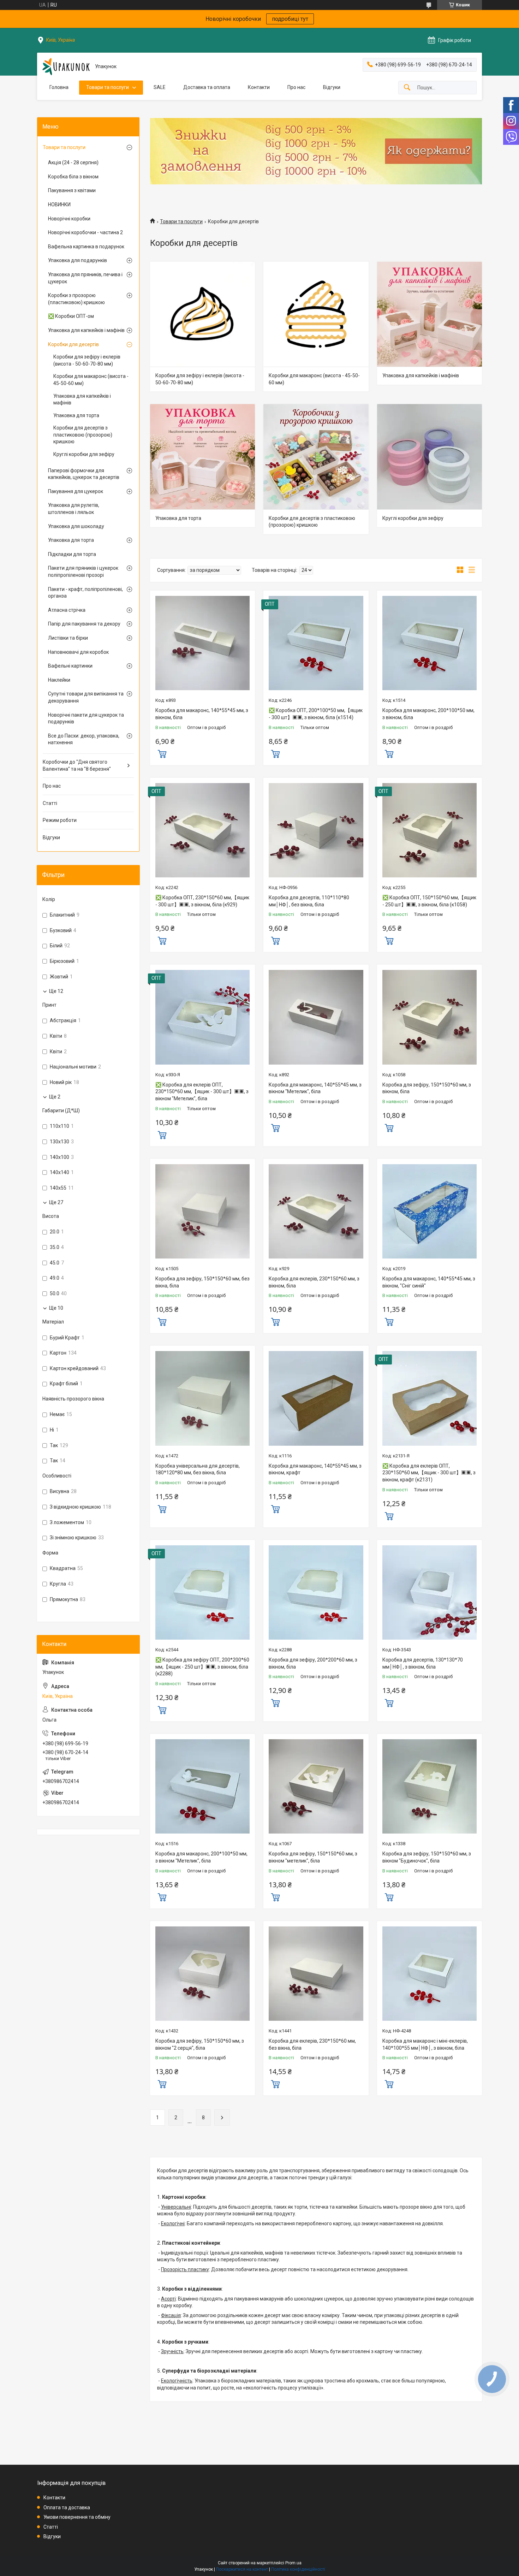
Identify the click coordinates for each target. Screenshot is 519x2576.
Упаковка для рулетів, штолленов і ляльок (74, 509)
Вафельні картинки (70, 666)
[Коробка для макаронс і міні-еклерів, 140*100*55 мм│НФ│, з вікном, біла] (429, 1974)
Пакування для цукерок (76, 491)
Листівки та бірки (68, 638)
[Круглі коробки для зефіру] (429, 457)
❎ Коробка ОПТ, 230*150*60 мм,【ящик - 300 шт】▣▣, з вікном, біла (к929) (202, 901)
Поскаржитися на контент (242, 2569)
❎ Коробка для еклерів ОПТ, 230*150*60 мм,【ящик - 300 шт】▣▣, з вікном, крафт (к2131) (429, 1473)
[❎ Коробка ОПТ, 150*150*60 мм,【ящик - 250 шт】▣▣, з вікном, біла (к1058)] (429, 830)
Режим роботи (60, 820)
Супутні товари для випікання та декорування (86, 697)
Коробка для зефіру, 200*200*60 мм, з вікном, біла (313, 1663)
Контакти (259, 87)
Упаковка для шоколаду (76, 526)
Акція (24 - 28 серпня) (73, 162)
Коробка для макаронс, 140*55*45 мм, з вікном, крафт (315, 1469)
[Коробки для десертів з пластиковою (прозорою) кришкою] (316, 457)
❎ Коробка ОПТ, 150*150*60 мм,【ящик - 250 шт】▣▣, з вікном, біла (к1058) (429, 901)
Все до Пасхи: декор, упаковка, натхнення (84, 739)
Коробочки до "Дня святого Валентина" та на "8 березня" (77, 765)
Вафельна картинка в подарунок (86, 247)
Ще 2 (55, 1097)
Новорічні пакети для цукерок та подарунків (86, 718)
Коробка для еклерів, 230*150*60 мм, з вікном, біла (314, 1282)
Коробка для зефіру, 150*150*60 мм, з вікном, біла (427, 1088)
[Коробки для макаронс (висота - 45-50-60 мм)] (316, 314)
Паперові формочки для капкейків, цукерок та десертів (84, 474)
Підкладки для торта (72, 554)
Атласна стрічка (67, 610)
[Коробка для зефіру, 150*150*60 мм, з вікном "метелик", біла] (316, 1786)
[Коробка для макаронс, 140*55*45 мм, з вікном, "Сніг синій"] (429, 1211)
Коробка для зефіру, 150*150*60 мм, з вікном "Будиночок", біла (427, 1857)
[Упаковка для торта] (202, 457)
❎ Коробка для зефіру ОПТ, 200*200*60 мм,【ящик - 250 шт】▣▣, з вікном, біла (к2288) (202, 1667)
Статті (50, 803)
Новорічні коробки (69, 219)
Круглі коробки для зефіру (413, 518)
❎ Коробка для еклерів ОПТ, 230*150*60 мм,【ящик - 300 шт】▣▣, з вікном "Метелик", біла (202, 1092)
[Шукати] (407, 88)
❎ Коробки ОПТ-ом (71, 316)
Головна (59, 87)
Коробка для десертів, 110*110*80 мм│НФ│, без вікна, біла (309, 901)
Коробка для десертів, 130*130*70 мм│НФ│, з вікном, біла (423, 1663)
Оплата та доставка (67, 2507)
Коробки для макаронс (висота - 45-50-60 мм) (314, 379)
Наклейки (59, 680)
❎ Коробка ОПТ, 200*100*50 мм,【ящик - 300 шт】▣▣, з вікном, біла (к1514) (316, 714)
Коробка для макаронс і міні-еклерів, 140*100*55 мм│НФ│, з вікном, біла (425, 2044)
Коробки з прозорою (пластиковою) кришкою (76, 299)
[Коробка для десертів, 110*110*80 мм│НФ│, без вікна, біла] (316, 830)
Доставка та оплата (207, 87)
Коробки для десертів (73, 344)
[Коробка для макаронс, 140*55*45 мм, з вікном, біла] (202, 643)
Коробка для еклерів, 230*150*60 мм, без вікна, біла (312, 2044)
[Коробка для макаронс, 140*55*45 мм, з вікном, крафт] (316, 1398)
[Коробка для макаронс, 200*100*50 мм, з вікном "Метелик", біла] (202, 1786)
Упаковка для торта (178, 518)
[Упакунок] (66, 67)
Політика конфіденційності (298, 2569)
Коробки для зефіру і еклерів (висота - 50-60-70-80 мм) (200, 379)
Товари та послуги (108, 87)
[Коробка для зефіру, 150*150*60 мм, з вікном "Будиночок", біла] (429, 1786)
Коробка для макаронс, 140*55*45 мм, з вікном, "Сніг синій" (429, 1282)
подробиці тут (290, 19)
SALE (160, 87)
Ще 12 (56, 991)
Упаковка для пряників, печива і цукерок (85, 278)
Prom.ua (293, 2563)
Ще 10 (56, 1308)
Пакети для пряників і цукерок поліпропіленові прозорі (83, 572)
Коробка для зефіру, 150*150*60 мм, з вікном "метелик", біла (313, 1857)
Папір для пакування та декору (84, 624)
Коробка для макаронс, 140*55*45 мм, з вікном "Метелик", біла (315, 1088)
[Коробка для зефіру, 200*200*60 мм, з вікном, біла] (316, 1592)
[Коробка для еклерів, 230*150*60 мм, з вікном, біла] (316, 1211)
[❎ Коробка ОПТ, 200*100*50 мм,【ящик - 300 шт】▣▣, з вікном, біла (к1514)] (316, 643)
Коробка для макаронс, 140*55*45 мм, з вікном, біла (202, 714)
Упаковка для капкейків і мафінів (421, 375)
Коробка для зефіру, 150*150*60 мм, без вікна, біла (202, 1282)
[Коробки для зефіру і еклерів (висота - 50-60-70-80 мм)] (202, 314)
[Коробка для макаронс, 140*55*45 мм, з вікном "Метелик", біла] (316, 1017)
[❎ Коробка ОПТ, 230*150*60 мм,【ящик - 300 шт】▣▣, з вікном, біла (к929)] (202, 830)
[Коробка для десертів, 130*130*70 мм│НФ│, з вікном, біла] (429, 1592)
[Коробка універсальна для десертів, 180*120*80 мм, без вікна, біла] (202, 1398)
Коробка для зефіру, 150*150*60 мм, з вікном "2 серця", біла (200, 2044)
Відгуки (332, 87)
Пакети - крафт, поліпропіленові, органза (85, 593)
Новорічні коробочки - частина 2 (85, 232)
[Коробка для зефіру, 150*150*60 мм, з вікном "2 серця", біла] (202, 1974)
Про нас (296, 87)
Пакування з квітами (72, 190)
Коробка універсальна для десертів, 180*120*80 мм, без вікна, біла (198, 1469)
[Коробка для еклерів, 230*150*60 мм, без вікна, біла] (316, 1974)
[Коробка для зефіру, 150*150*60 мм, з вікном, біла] (429, 1017)
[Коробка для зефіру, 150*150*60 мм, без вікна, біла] (202, 1211)
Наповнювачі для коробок (78, 652)
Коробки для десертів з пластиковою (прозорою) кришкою (312, 522)
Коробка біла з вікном (73, 177)
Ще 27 (56, 1202)
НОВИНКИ (59, 205)
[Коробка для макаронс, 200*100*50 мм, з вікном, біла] (429, 643)
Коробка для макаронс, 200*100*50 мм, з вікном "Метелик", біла (201, 1857)
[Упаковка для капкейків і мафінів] (429, 314)
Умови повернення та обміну (77, 2517)
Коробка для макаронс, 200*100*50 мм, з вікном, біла (428, 714)
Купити (162, 753)
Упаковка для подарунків (77, 260)
